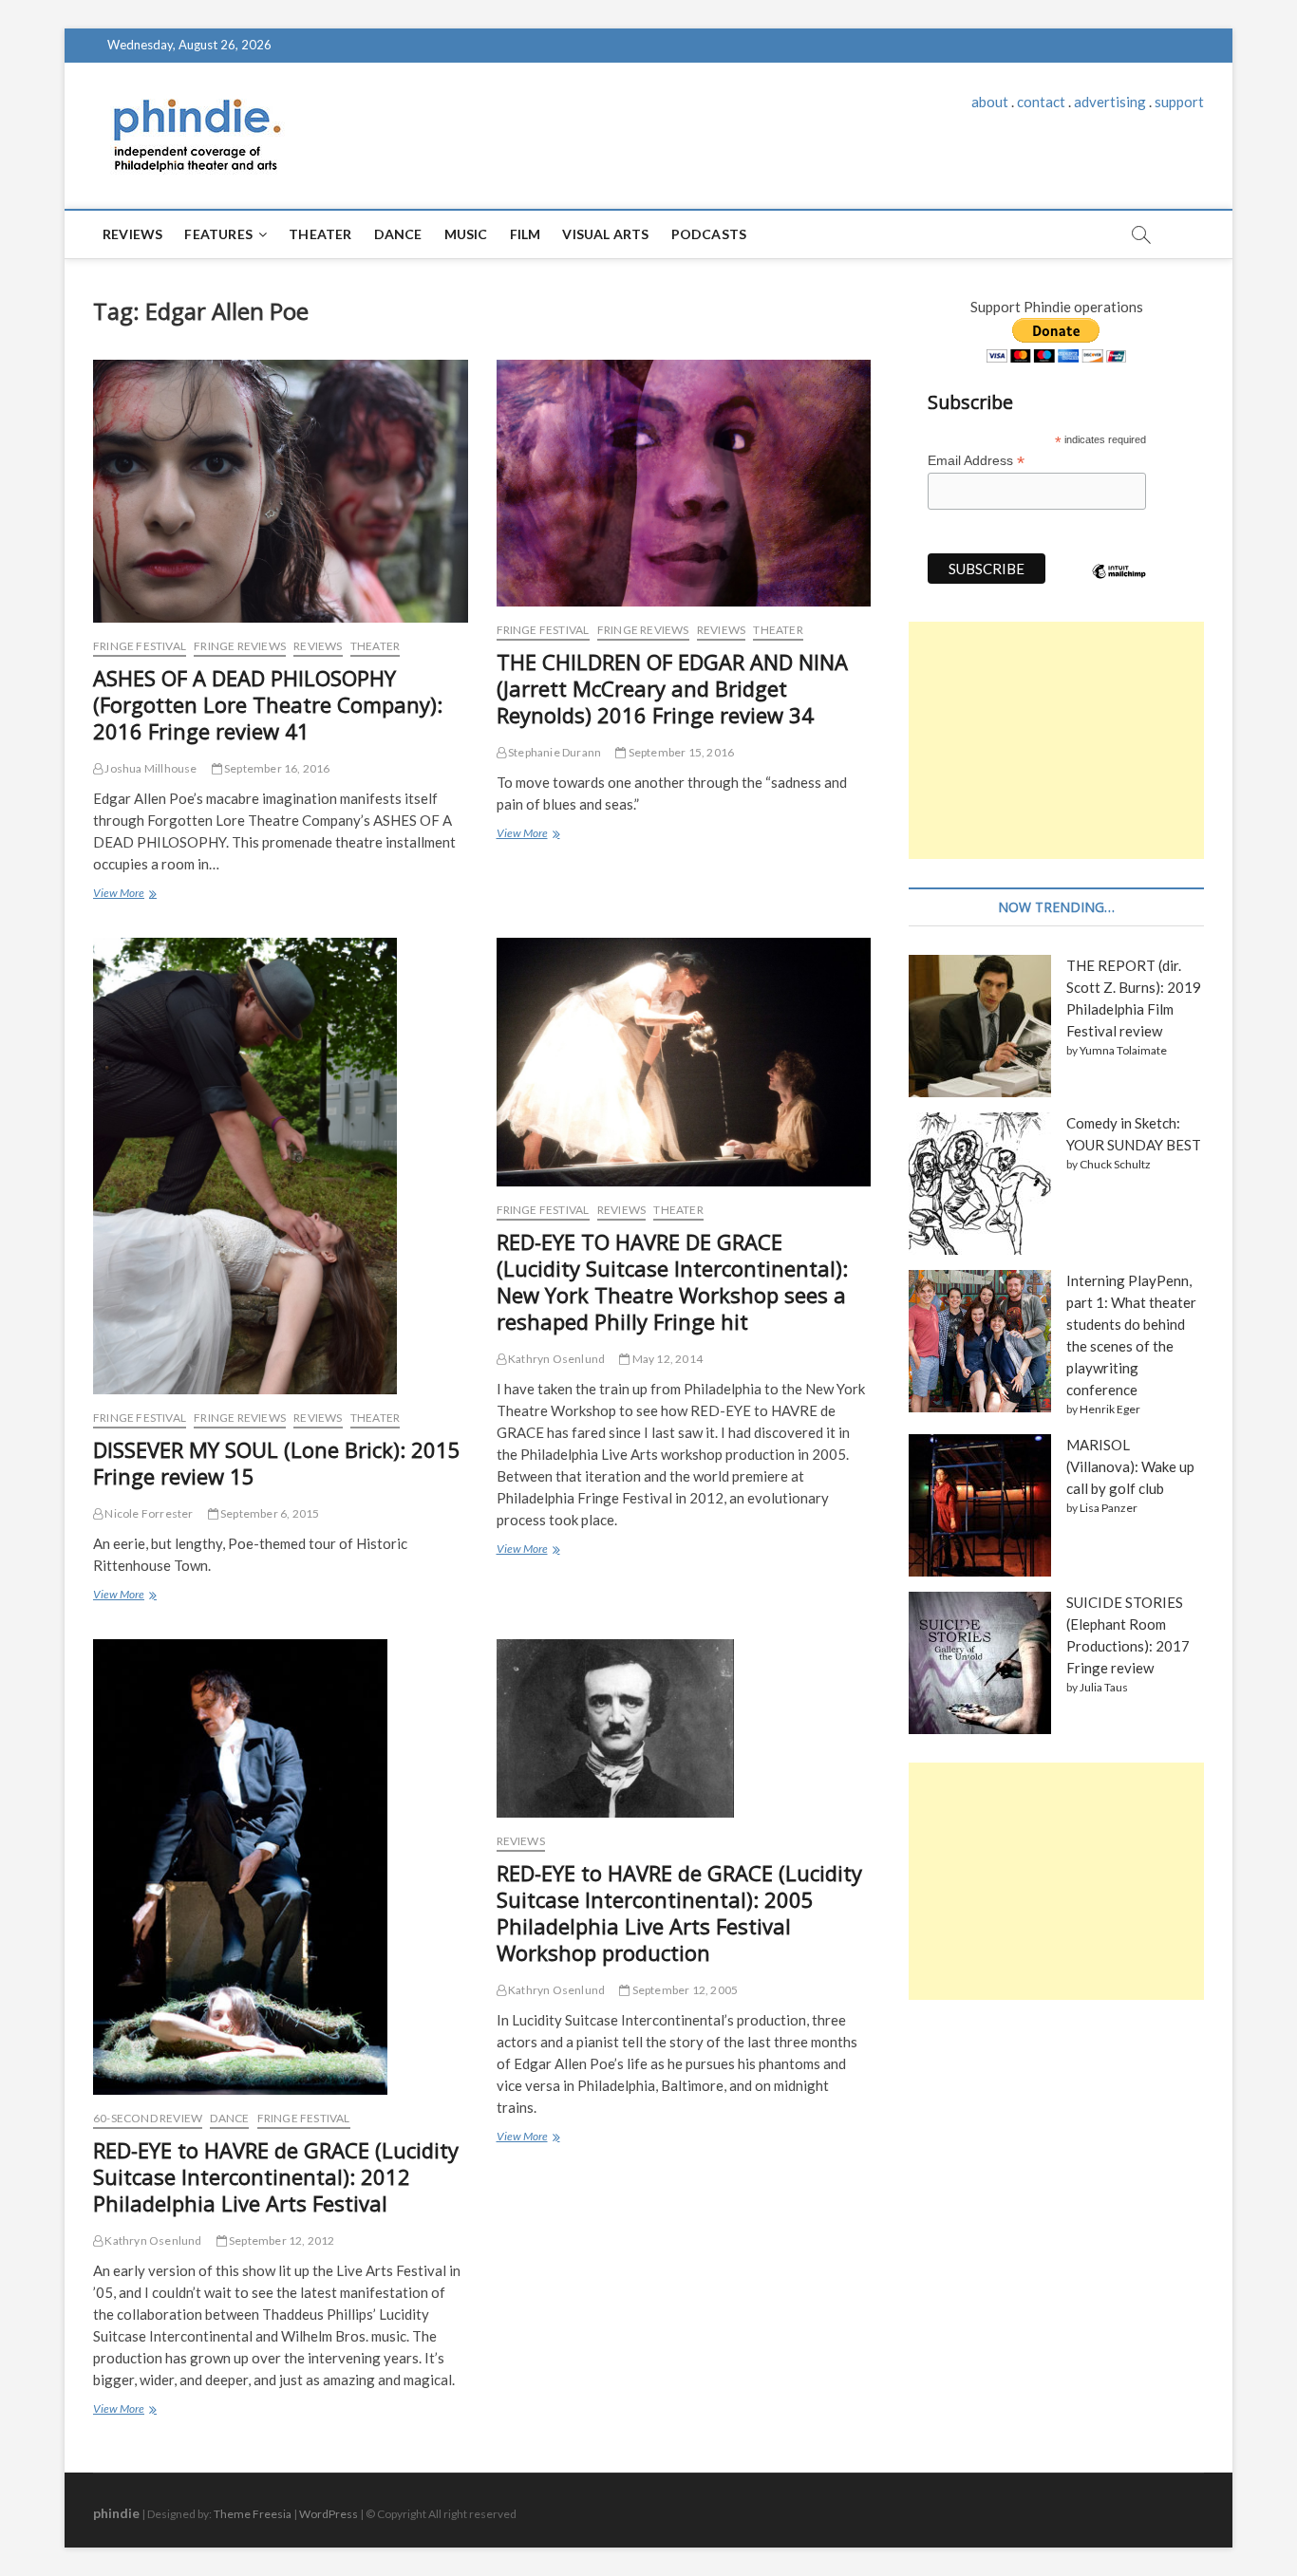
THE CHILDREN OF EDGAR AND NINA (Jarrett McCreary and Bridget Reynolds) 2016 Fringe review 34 (672, 688)
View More (123, 895)
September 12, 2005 (684, 1990)
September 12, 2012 (281, 2240)
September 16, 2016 (276, 768)
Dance (398, 234)
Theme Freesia (253, 2514)
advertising (1110, 102)
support (1179, 102)
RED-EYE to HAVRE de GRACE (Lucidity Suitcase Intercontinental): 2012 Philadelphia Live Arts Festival (276, 2176)
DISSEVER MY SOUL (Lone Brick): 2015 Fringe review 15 (277, 1463)
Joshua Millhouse (150, 768)
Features (218, 234)
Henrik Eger (1110, 1409)
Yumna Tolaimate (1123, 1050)
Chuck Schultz (1115, 1164)
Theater (320, 234)
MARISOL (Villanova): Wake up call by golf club (1130, 1466)
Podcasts (709, 234)
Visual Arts (605, 234)
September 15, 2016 (680, 752)
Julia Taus (1104, 1687)
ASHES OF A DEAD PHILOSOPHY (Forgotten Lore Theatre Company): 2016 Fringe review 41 (268, 704)
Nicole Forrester (148, 1513)
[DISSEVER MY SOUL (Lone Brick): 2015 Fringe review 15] (281, 1166)
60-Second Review (148, 2118)
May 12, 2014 (666, 1359)
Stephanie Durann (554, 752)
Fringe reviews (240, 646)
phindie (116, 2513)
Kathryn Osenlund (555, 1359)
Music (466, 234)
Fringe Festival (140, 646)
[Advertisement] (1056, 740)
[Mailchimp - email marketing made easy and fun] (1119, 586)
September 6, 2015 (269, 1513)
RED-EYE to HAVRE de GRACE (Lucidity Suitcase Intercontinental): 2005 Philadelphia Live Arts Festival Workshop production (679, 1913)
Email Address (976, 461)
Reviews (132, 234)
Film (526, 234)
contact (1041, 102)
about (990, 102)
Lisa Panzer (1109, 1508)
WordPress (329, 2514)
